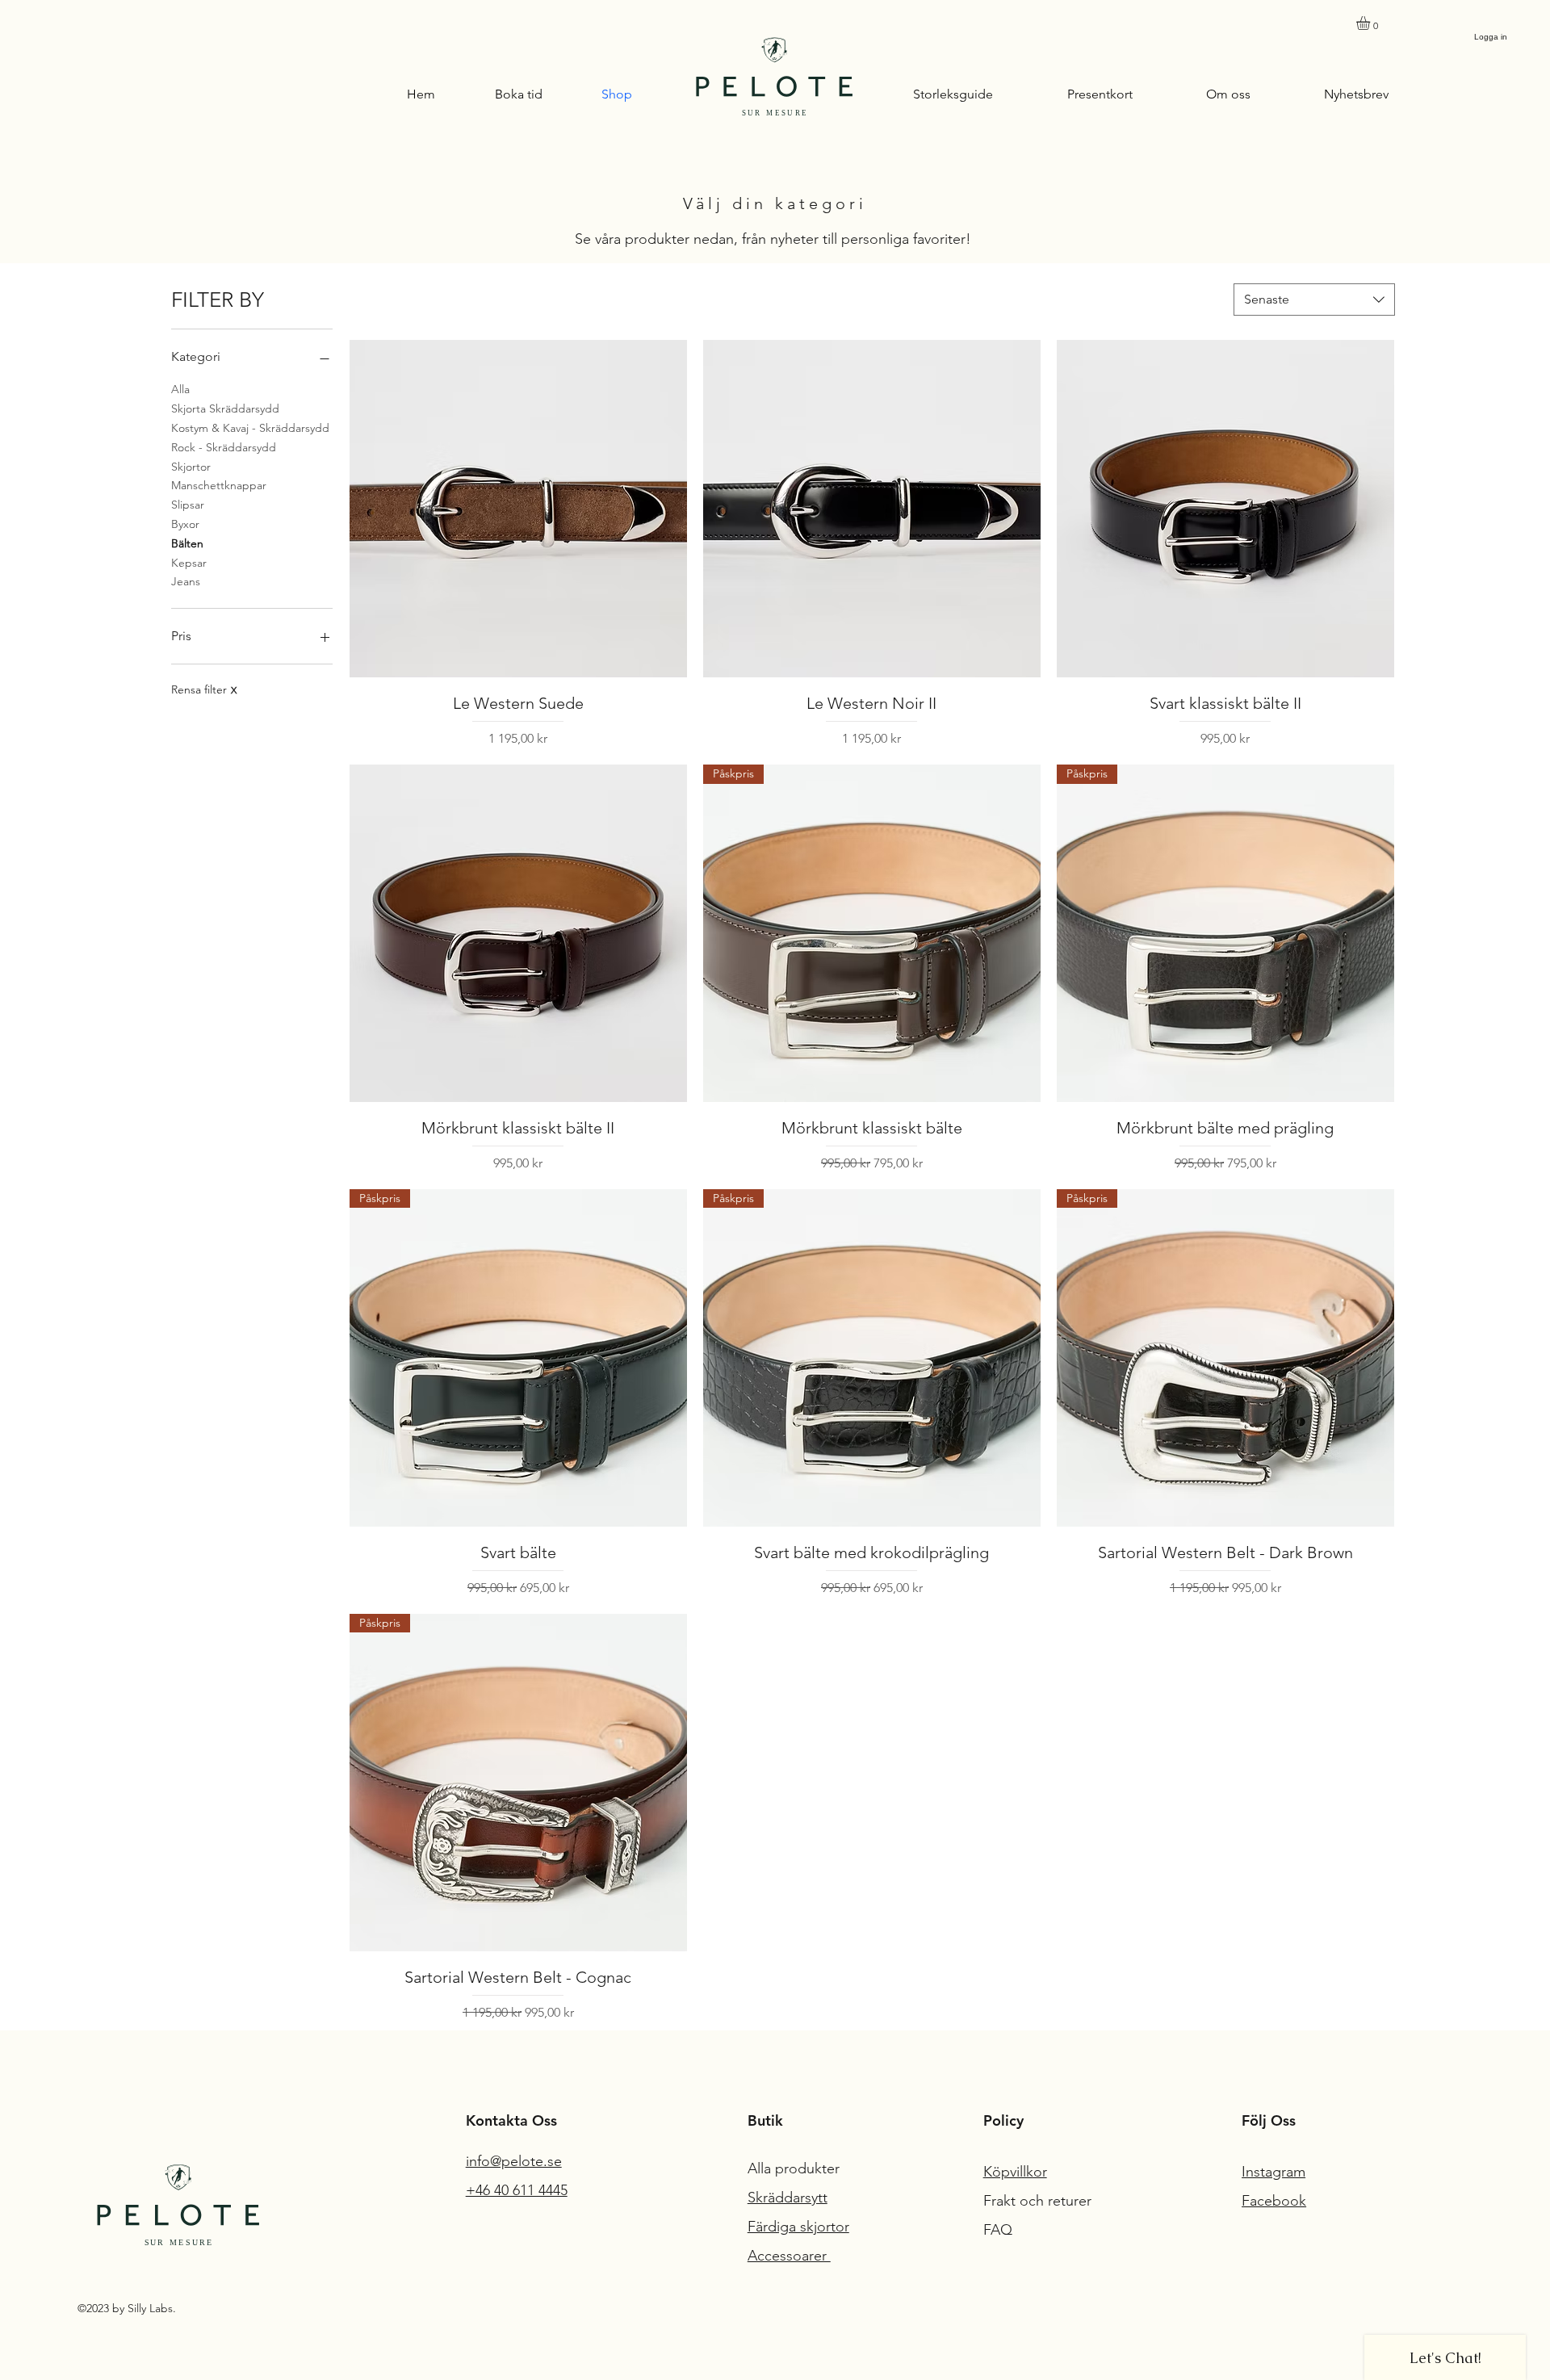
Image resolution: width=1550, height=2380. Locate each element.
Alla (180, 389)
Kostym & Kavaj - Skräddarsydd (250, 428)
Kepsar (189, 563)
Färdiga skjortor (798, 2227)
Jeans (186, 581)
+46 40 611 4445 (517, 2190)
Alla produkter (796, 2168)
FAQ (998, 2230)
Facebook (1274, 2201)
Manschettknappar (219, 485)
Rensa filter (204, 689)
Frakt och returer (1039, 2201)
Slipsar (188, 505)
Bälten (187, 543)
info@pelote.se (514, 2161)
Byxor (185, 524)
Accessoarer (789, 2256)
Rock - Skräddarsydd (224, 447)
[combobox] (1314, 300)
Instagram (1274, 2172)
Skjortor (191, 467)
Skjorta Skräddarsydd (225, 409)
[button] (1371, 23)
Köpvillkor (1015, 2172)
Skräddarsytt (788, 2198)
